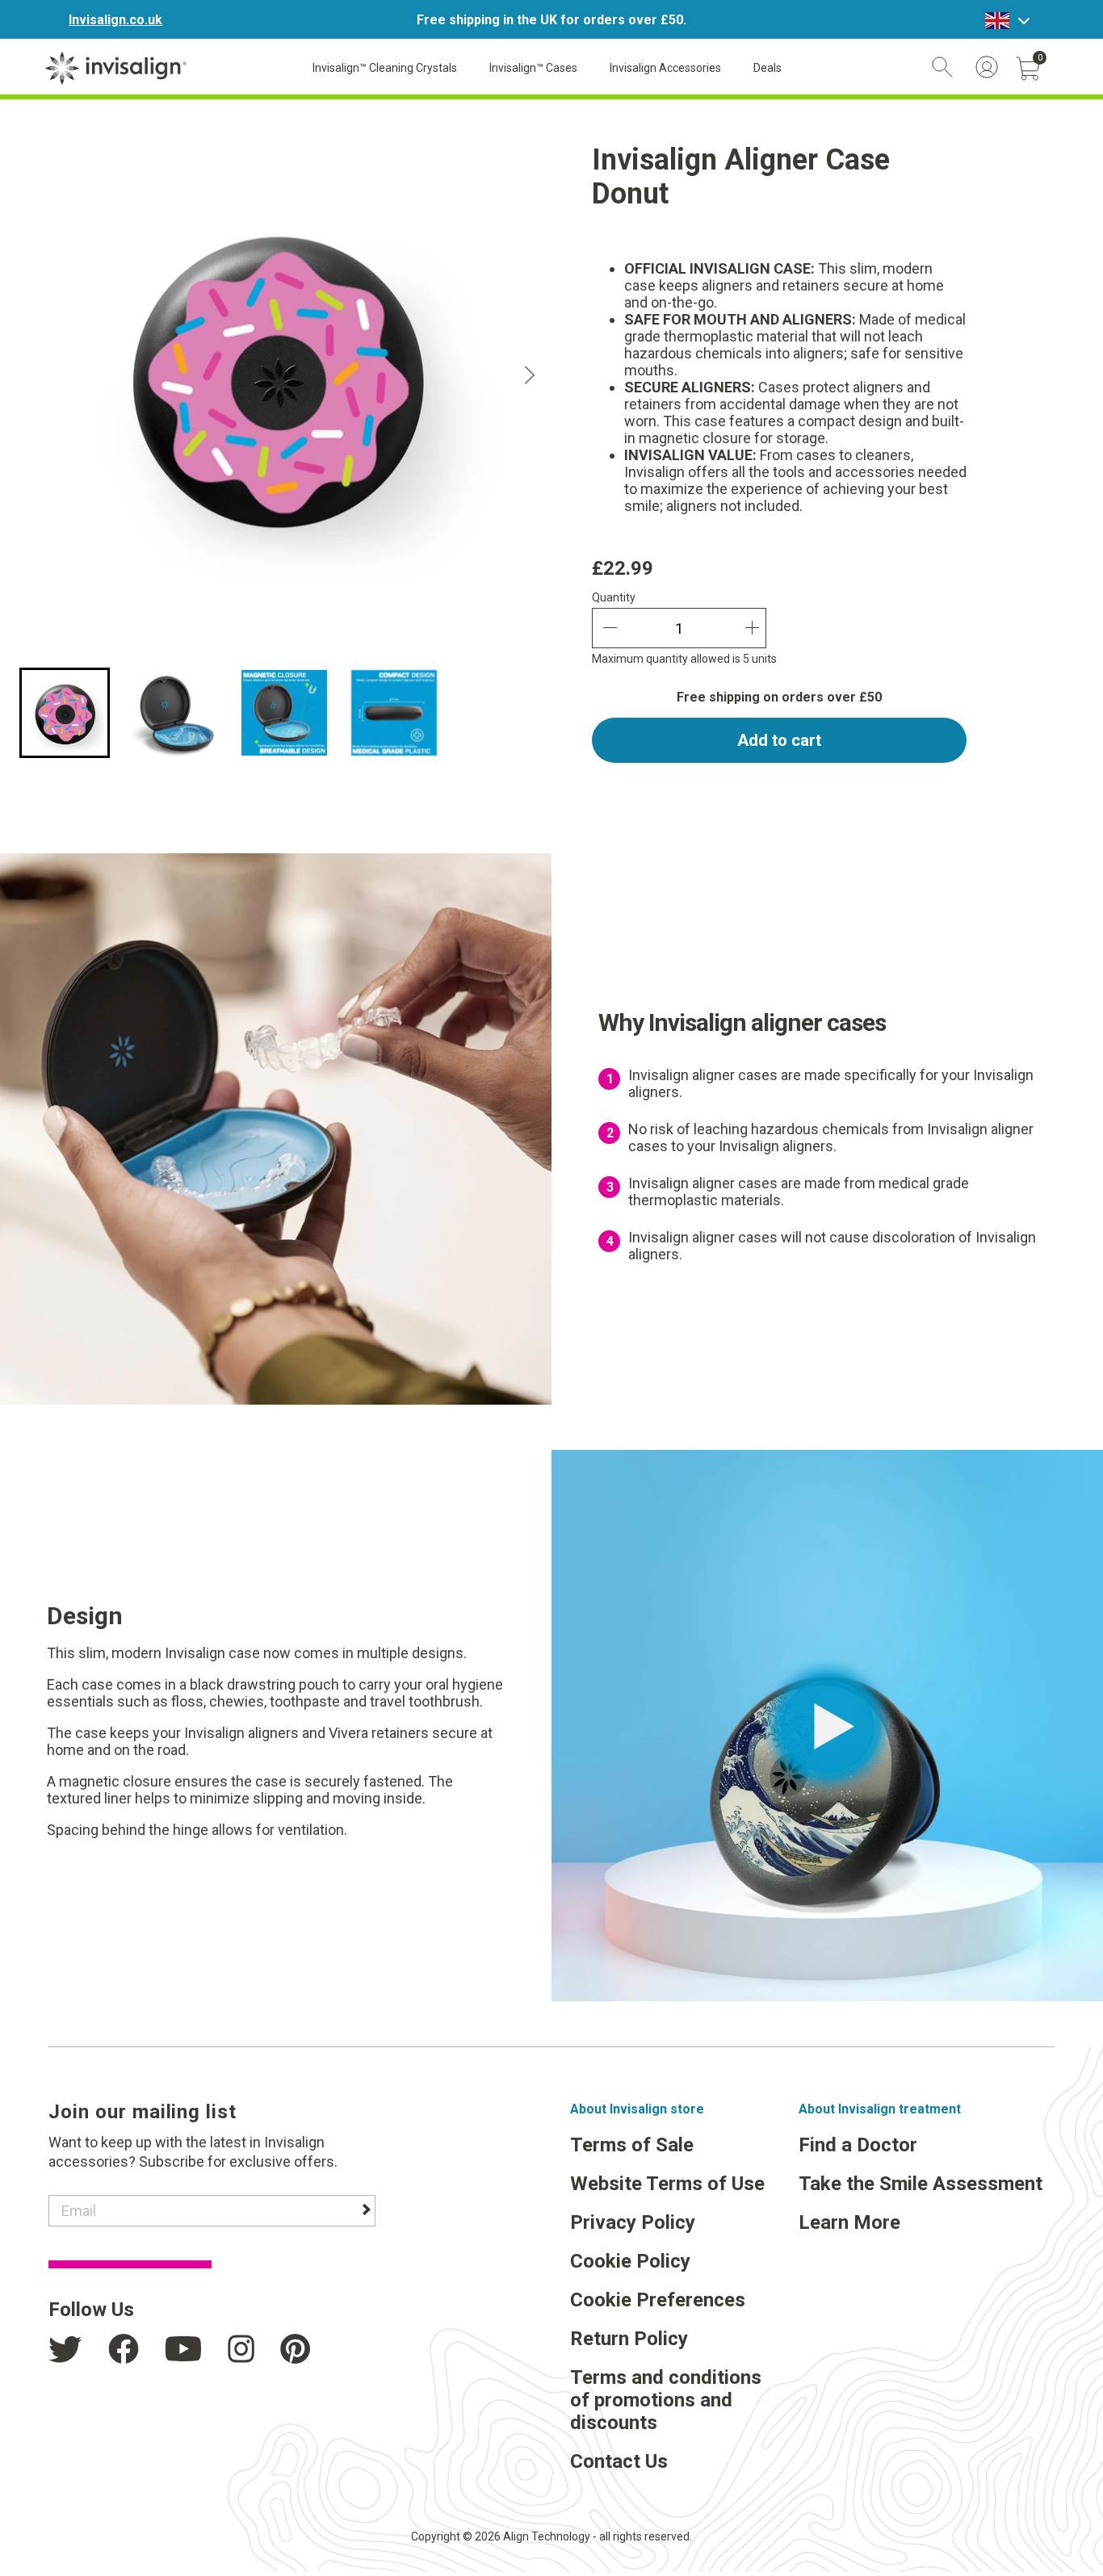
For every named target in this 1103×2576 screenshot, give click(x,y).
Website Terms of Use (667, 2184)
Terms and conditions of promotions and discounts (666, 2400)
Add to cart (779, 740)
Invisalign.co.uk (115, 20)
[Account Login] (987, 67)
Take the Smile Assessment (921, 2184)
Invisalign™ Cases (533, 68)
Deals (767, 68)
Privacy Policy (633, 2222)
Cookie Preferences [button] (658, 2300)
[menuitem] (65, 713)
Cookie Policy (630, 2261)
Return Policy (629, 2339)
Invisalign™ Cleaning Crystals (385, 68)
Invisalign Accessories (665, 68)
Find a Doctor (858, 2145)
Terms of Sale (632, 2145)
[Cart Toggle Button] (1028, 69)
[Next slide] (530, 375)
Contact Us (619, 2461)
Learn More (849, 2222)
